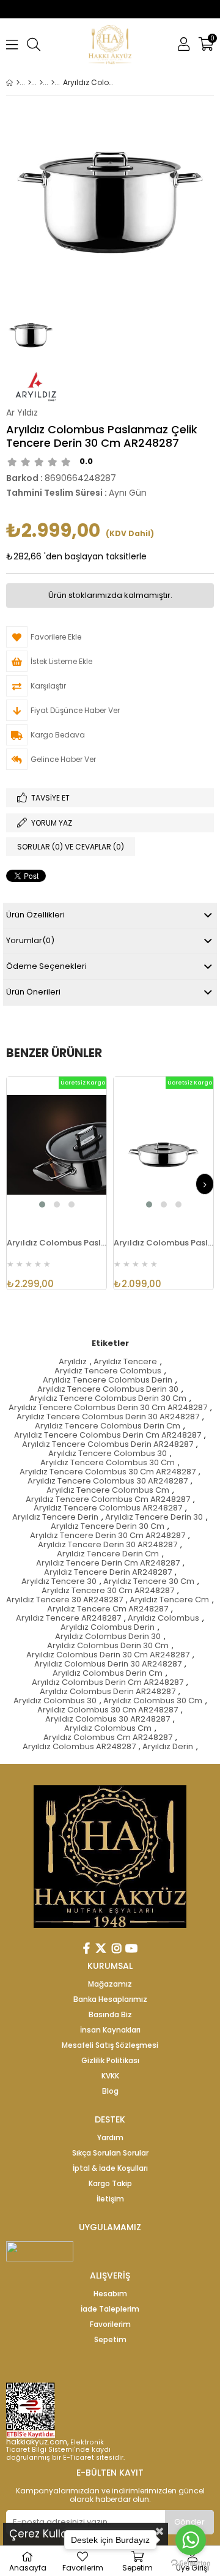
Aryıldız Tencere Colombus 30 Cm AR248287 (108, 1472)
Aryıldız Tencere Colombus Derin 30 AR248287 (108, 1417)
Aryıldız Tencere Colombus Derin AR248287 (108, 1445)
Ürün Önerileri (33, 992)
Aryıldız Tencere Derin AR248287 (108, 1573)
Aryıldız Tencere (125, 1362)
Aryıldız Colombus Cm (108, 1729)
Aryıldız (73, 1362)
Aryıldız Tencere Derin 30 (154, 1518)
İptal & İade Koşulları (110, 2168)
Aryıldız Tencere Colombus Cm (108, 1491)
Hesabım (110, 2294)
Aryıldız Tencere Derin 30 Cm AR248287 (108, 1536)
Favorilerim (110, 2324)
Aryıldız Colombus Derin (108, 1628)
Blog (110, 2091)
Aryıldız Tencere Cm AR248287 (108, 1609)
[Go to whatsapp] (191, 2540)
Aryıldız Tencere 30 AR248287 (64, 1600)
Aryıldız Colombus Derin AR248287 (108, 1692)
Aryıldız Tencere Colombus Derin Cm (108, 1426)
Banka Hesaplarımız (110, 1999)
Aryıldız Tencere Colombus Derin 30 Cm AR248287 (108, 1408)
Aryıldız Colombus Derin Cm (108, 1674)
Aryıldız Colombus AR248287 (79, 1747)
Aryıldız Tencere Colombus (108, 1371)
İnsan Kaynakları (110, 2030)
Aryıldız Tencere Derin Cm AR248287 (108, 1563)
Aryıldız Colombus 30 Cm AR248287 (108, 1710)
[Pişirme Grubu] (30, 83)
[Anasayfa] (18, 83)
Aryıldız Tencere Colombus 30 (108, 1454)
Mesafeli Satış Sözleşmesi (110, 2045)
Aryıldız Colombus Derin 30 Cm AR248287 (108, 1655)
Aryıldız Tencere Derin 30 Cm (108, 1527)
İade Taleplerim (110, 2309)
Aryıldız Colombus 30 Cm (153, 1701)
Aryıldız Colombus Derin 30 (108, 1637)
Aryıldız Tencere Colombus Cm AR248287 (108, 1500)
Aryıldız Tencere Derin (55, 1518)
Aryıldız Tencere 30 (59, 1582)
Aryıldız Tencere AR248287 (68, 1618)
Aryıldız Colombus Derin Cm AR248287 (108, 1683)
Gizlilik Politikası (110, 2061)
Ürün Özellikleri (35, 915)
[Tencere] (41, 83)
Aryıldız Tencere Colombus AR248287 (108, 1508)
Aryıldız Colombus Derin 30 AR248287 (108, 1664)
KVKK (110, 2076)
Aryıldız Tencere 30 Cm (149, 1582)
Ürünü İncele (75, 1152)
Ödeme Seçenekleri (46, 966)
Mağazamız (110, 1984)
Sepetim (110, 2340)
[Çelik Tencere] (53, 83)
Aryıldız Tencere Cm (169, 1600)
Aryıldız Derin (168, 1747)
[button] (42, 1204)
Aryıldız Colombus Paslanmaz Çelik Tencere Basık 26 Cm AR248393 (57, 1243)
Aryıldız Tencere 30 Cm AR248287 (108, 1591)
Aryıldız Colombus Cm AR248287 (108, 1738)
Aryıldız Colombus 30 (55, 1701)
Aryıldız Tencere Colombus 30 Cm (108, 1463)
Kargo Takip (110, 2184)
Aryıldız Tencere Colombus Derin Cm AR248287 (108, 1435)
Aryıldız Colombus (163, 1618)
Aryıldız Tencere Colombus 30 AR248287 (108, 1481)
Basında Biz (110, 2015)
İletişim (110, 2199)
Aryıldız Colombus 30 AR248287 (108, 1719)
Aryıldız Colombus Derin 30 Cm (108, 1646)
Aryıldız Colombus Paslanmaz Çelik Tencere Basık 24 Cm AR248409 (163, 1243)
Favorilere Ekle (57, 1152)
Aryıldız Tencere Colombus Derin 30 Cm (108, 1399)
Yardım (110, 2138)
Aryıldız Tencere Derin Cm (108, 1554)
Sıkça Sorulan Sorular (110, 2153)
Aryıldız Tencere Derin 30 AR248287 (108, 1545)
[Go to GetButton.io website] (191, 2563)
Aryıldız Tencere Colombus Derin (108, 1380)
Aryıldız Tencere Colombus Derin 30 (108, 1390)
